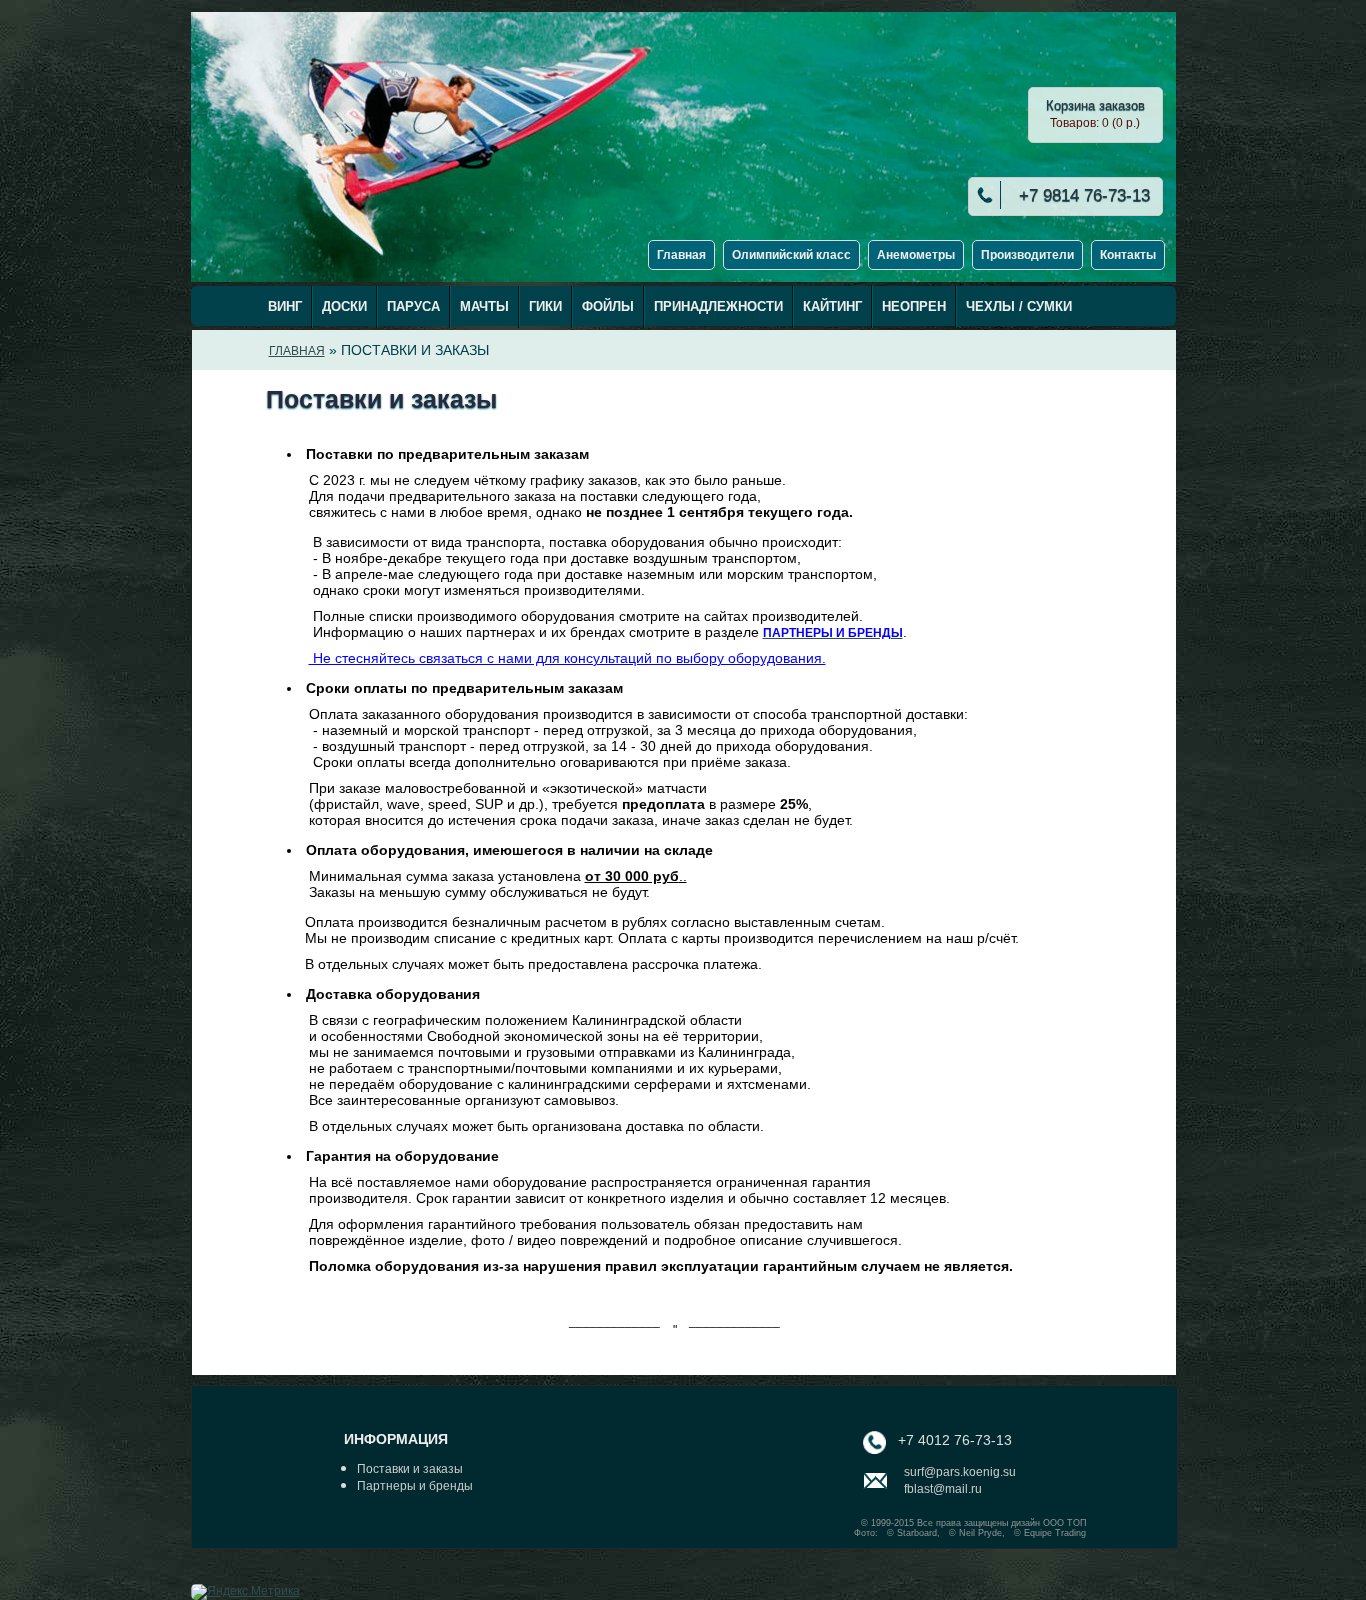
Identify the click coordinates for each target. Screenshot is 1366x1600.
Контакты (1128, 255)
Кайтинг (832, 306)
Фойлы (608, 306)
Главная (681, 255)
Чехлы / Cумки (1019, 306)
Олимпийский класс (791, 255)
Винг (285, 306)
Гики (545, 306)
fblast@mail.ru (943, 1489)
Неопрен (914, 306)
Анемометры (916, 255)
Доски (344, 306)
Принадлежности (718, 306)
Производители (1027, 255)
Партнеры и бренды (415, 1486)
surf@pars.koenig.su (960, 1472)
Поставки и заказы (410, 1469)
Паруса (413, 306)
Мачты (484, 306)
